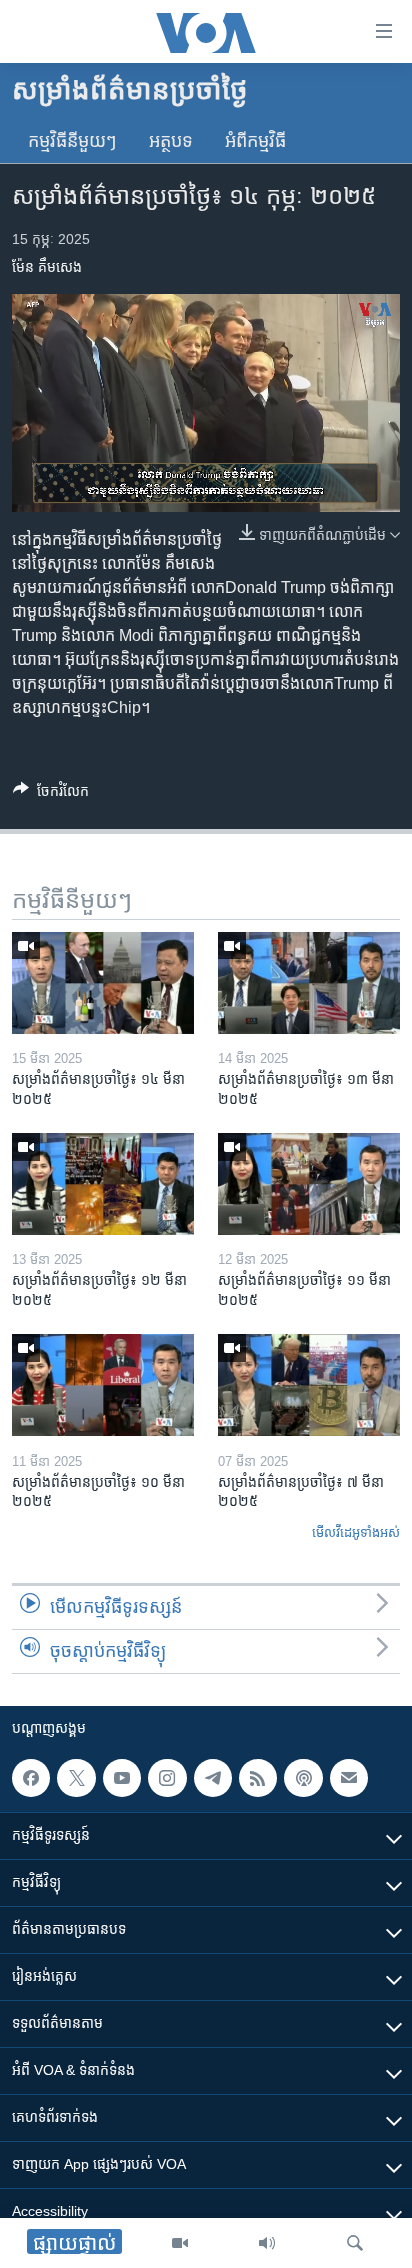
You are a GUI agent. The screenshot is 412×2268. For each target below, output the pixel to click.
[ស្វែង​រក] (355, 2243)
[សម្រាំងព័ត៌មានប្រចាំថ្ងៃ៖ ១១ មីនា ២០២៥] (309, 1184)
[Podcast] (303, 1778)
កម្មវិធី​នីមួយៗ (72, 141)
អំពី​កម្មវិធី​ (255, 141)
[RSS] (258, 1778)
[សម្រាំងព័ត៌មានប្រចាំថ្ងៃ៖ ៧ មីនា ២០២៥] (309, 1385)
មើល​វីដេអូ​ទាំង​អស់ (356, 1532)
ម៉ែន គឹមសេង (47, 267)
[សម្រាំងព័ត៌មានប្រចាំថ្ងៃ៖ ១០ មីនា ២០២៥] (103, 1385)
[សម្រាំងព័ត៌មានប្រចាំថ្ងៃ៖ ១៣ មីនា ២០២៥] (309, 983)
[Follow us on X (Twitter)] (76, 1778)
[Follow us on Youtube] (122, 1778)
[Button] (51, 794)
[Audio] (267, 2243)
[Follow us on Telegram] (213, 1778)
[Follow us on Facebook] (31, 1778)
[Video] (180, 2243)
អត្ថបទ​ (171, 141)
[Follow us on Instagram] (167, 1778)
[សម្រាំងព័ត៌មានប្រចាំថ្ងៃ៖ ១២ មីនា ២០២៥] (103, 1184)
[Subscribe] (349, 1778)
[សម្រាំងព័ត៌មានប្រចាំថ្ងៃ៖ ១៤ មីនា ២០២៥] (103, 983)
